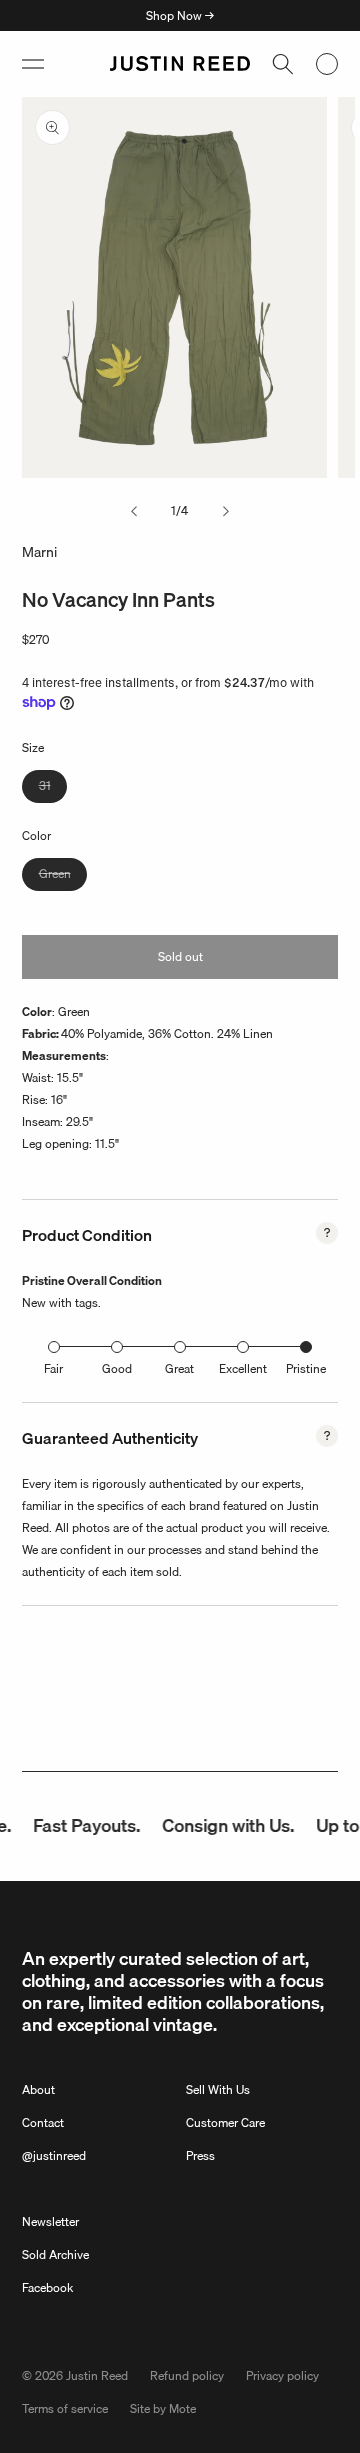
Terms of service (65, 2408)
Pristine (306, 1368)
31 (53, 789)
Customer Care (225, 2122)
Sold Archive (55, 2254)
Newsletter (50, 2221)
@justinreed (54, 2155)
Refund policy (187, 2375)
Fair (53, 1368)
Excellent (243, 1368)
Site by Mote (163, 2408)
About (38, 2089)
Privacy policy (282, 2375)
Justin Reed (97, 2375)
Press (200, 2155)
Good (117, 1368)
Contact (43, 2122)
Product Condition (87, 1235)
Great (179, 1368)
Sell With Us (218, 2089)
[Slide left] (134, 511)
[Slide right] (226, 511)
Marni (39, 552)
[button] (33, 64)
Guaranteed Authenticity (110, 1438)
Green (63, 877)
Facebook (47, 2287)
